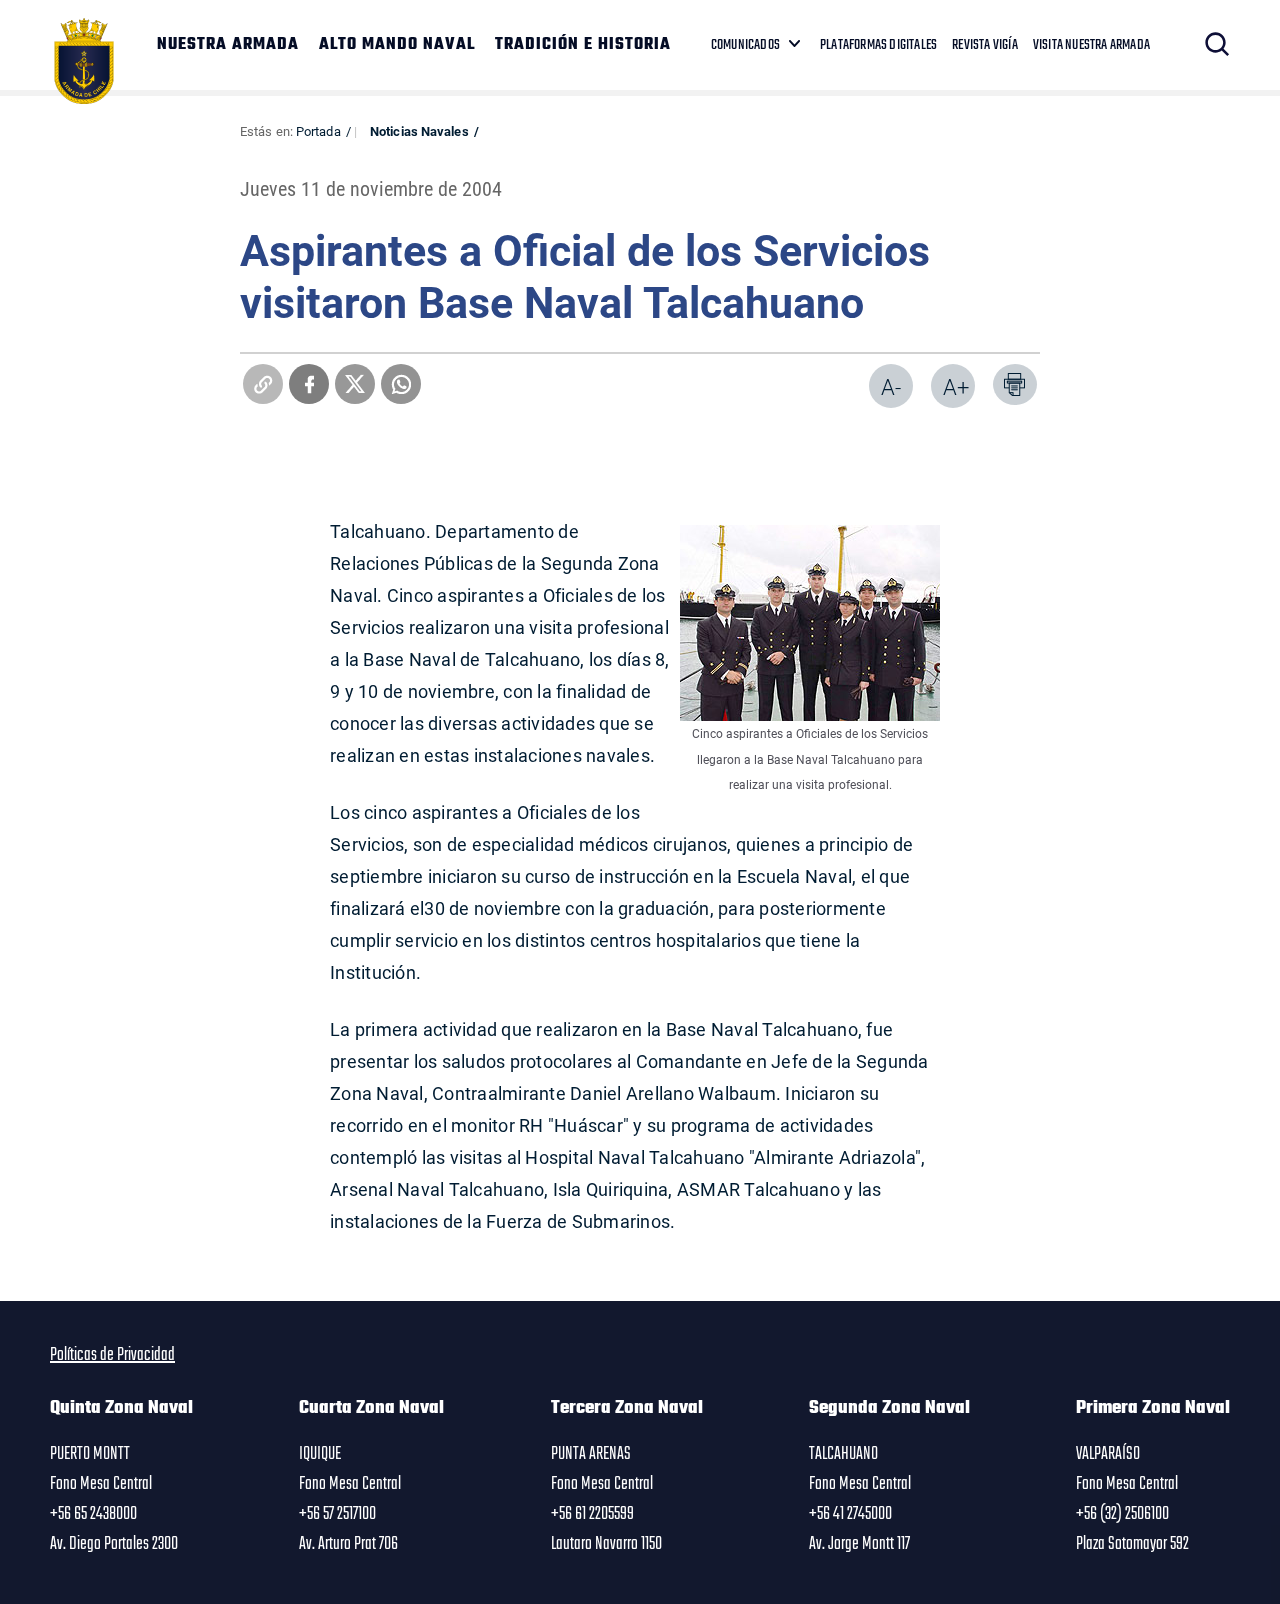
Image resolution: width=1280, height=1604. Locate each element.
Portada (318, 131)
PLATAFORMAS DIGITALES (878, 45)
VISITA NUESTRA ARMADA (1091, 45)
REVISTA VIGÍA (985, 45)
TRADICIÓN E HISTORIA (583, 45)
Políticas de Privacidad (112, 1355)
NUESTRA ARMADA (228, 45)
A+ (956, 386)
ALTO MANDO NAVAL (397, 45)
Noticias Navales (419, 131)
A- (891, 386)
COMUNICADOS (745, 45)
